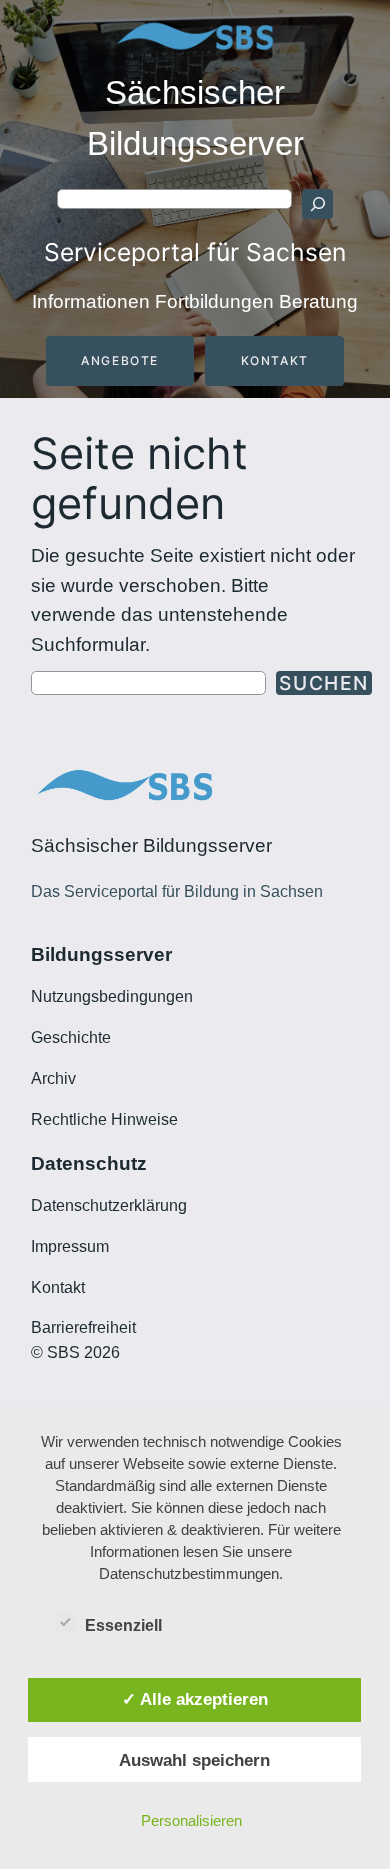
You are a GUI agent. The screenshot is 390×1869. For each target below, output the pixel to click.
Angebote (120, 360)
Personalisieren (191, 1820)
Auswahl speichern (194, 1760)
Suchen (324, 683)
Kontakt (275, 360)
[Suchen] (317, 204)
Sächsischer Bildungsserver (151, 845)
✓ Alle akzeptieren (195, 1699)
